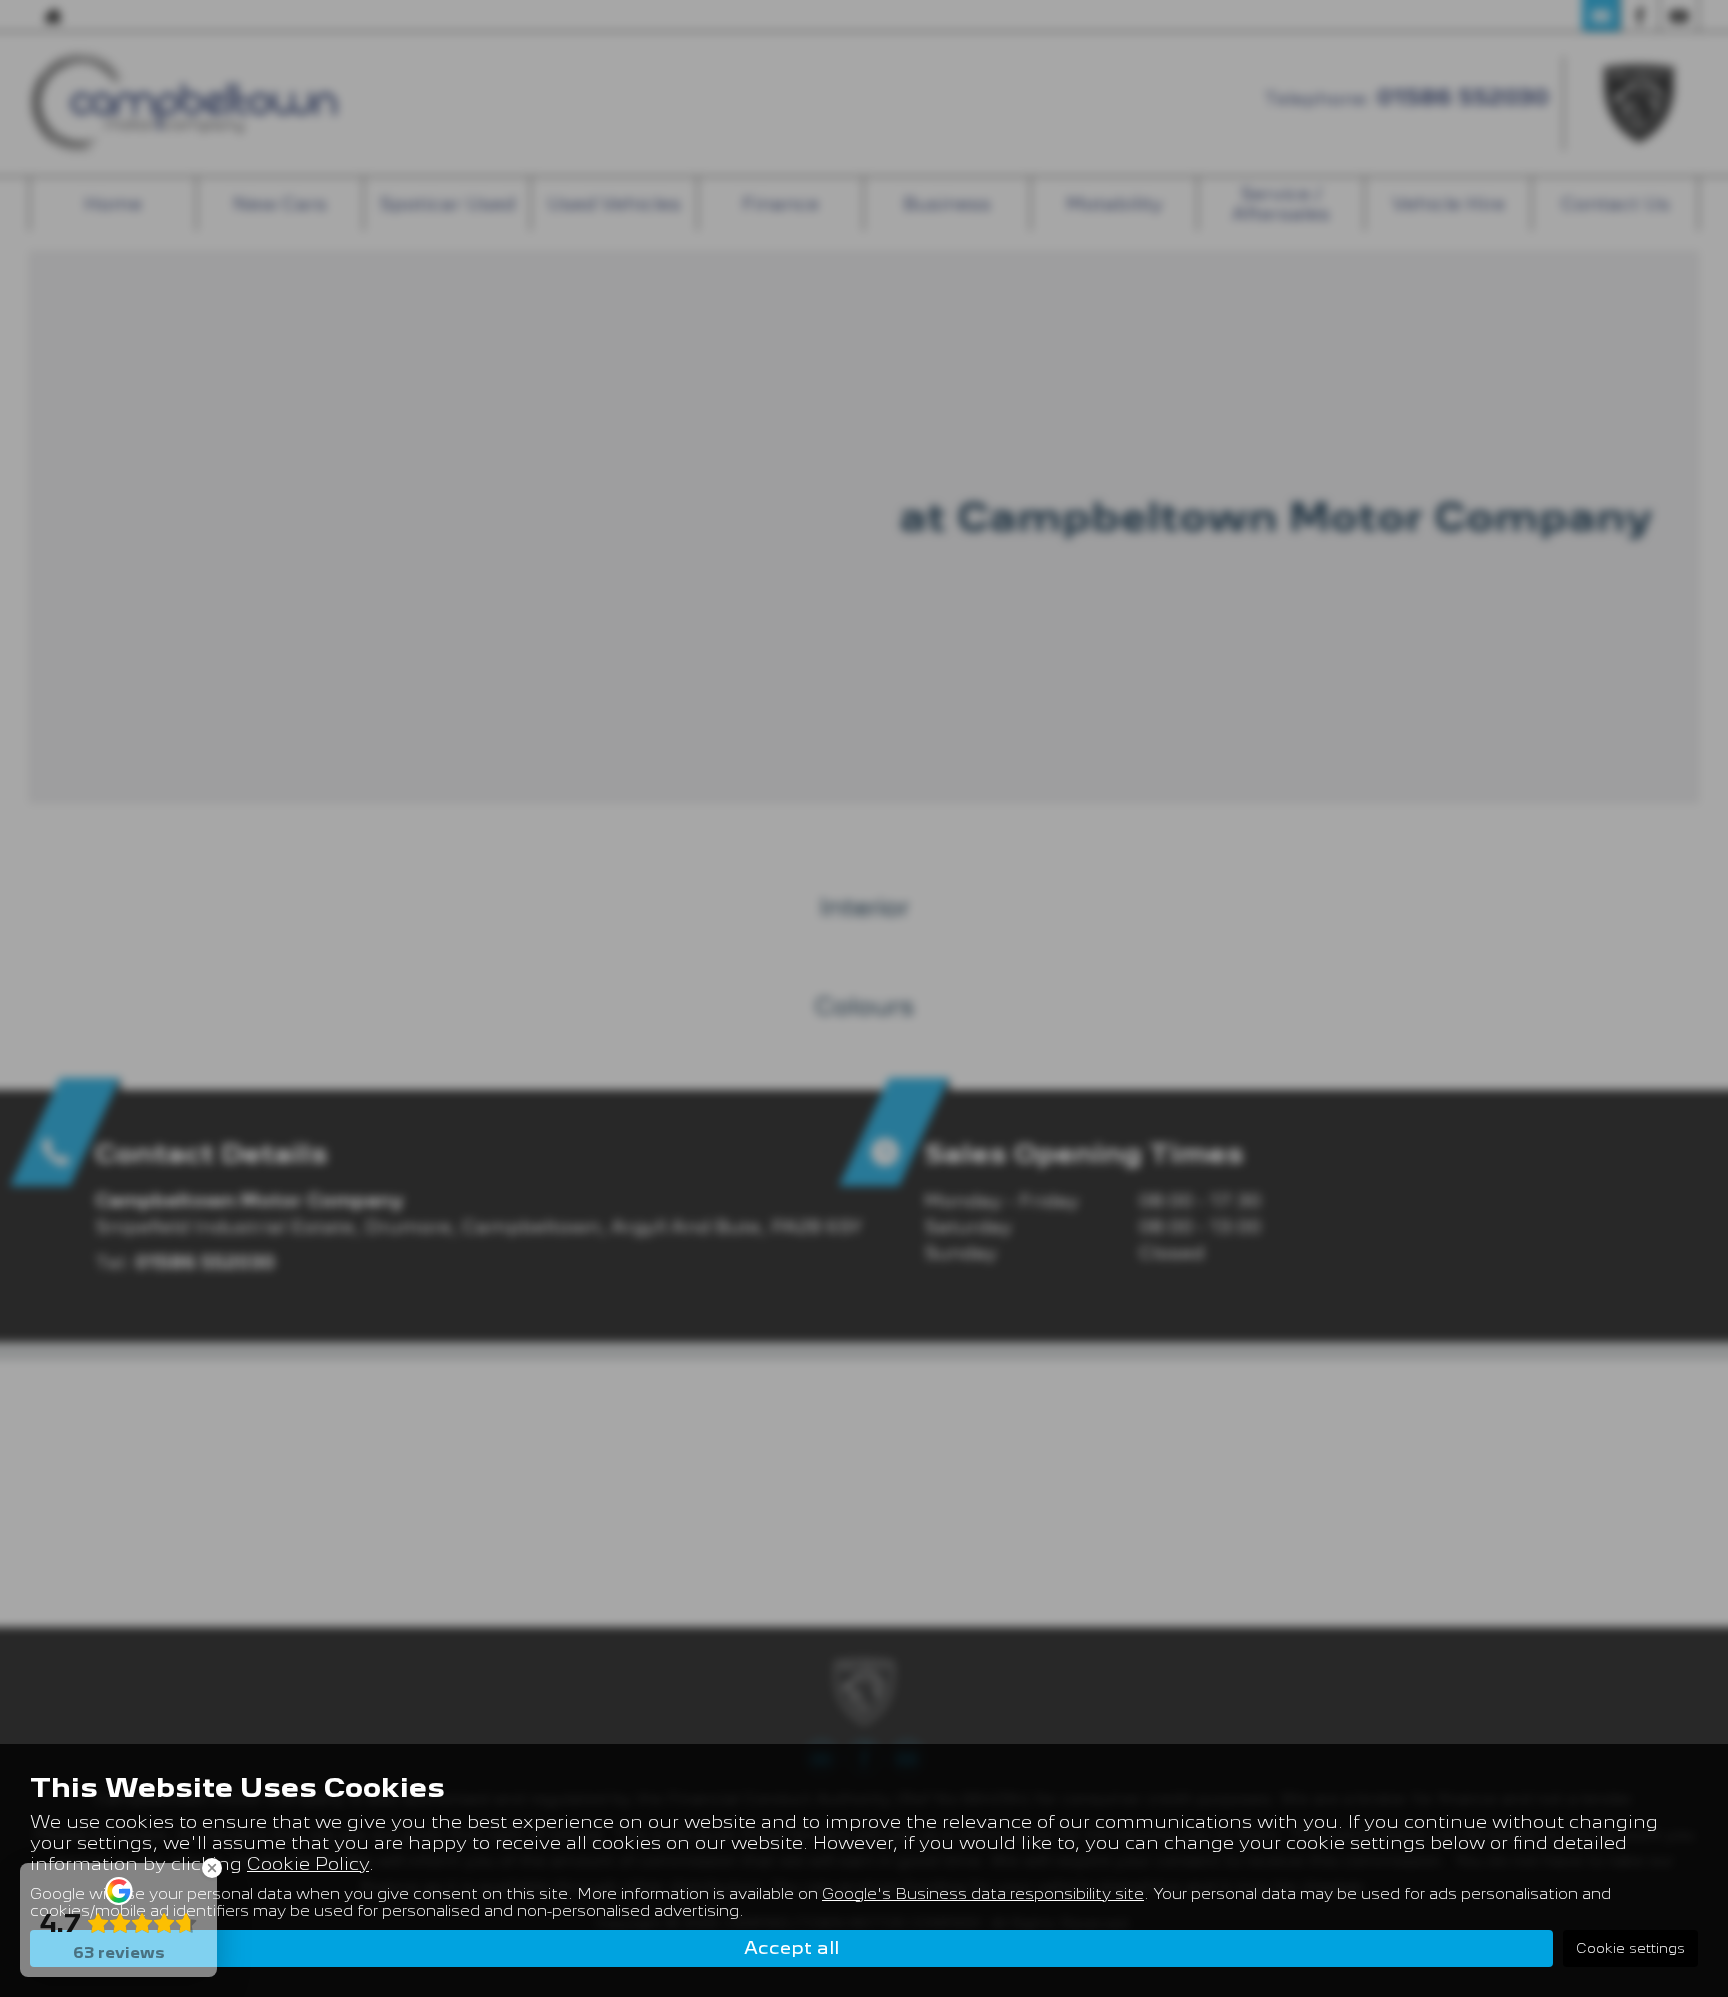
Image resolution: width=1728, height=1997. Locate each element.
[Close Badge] (212, 1868)
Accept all (791, 1947)
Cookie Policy (308, 1863)
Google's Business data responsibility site (983, 1893)
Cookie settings (1630, 1948)
